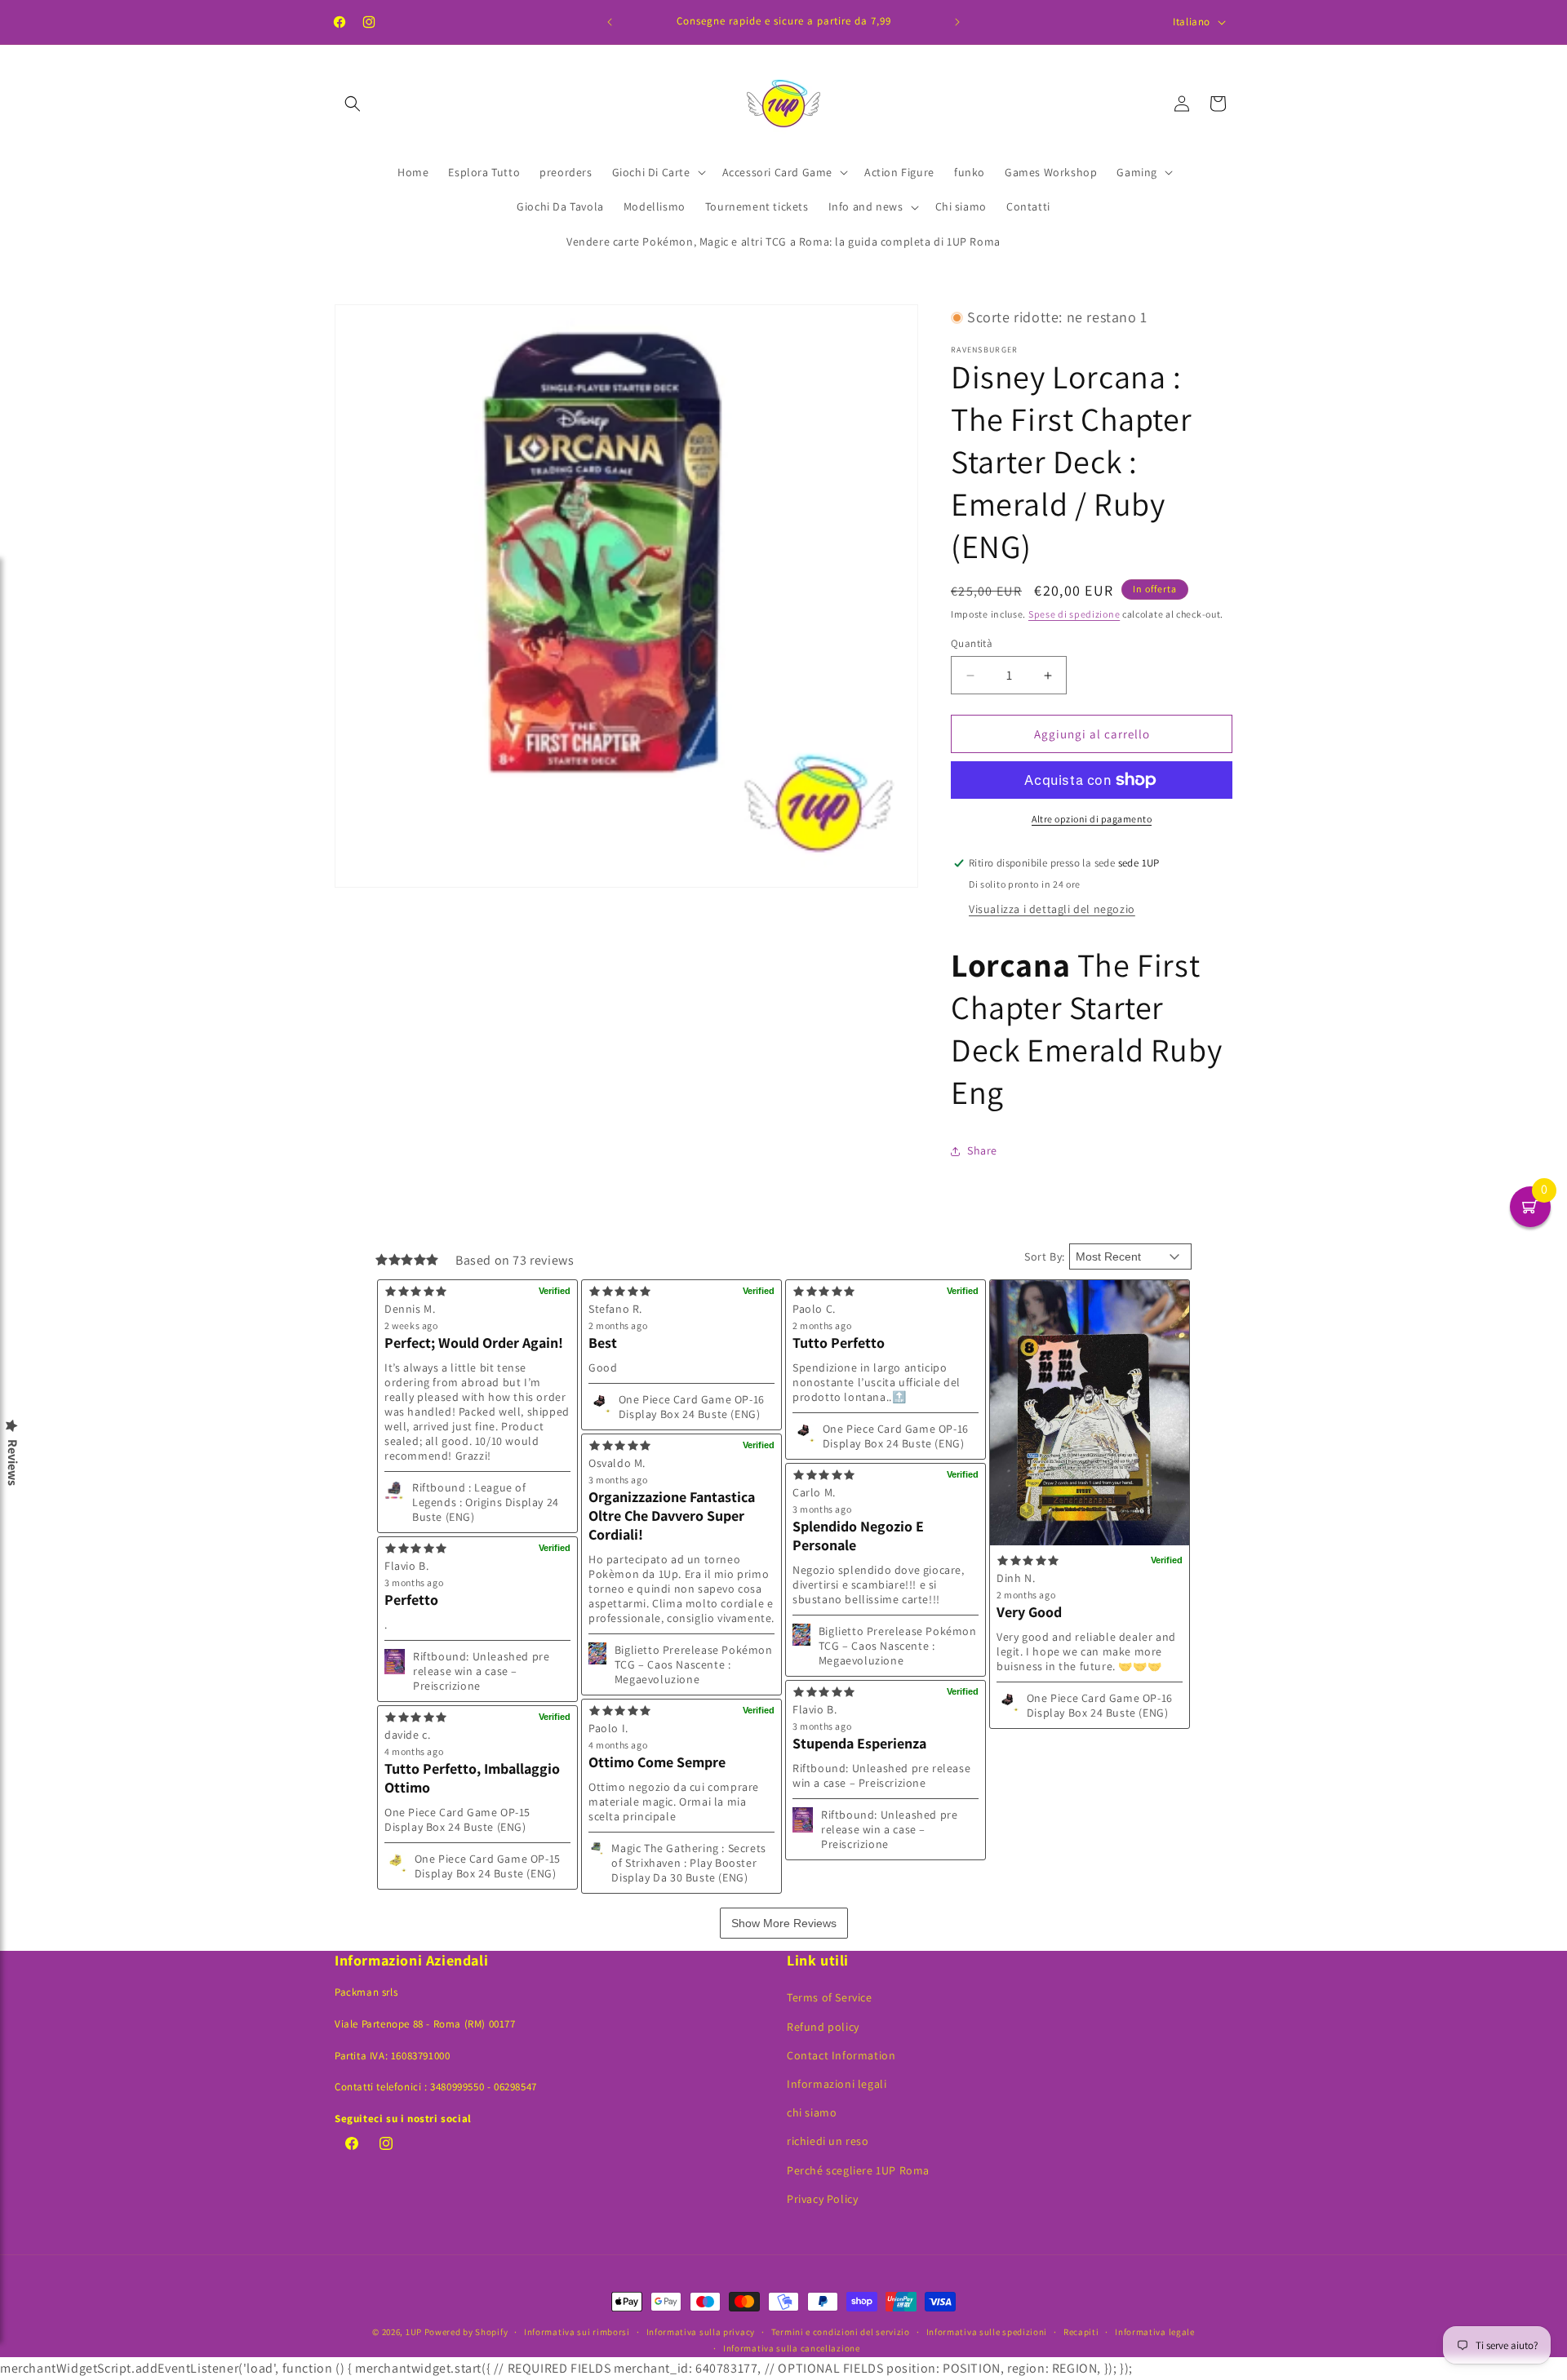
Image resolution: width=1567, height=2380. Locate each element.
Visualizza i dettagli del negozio (1052, 909)
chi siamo (812, 2112)
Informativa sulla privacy (701, 2332)
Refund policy (823, 2027)
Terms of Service (830, 1997)
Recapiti (1081, 2332)
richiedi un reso (828, 2141)
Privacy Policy (822, 2199)
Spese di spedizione (1074, 614)
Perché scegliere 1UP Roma (858, 2170)
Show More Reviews (784, 1923)
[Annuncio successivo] (957, 22)
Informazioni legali (837, 2084)
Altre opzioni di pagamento (1092, 819)
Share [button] (982, 1150)
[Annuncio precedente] (610, 22)
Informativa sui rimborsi (577, 2332)
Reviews (12, 1463)
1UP (414, 2332)
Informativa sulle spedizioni (987, 2332)
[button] (353, 104)
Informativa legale (1155, 2332)
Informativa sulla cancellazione (792, 2348)
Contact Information (841, 2055)
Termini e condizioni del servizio (841, 2332)
